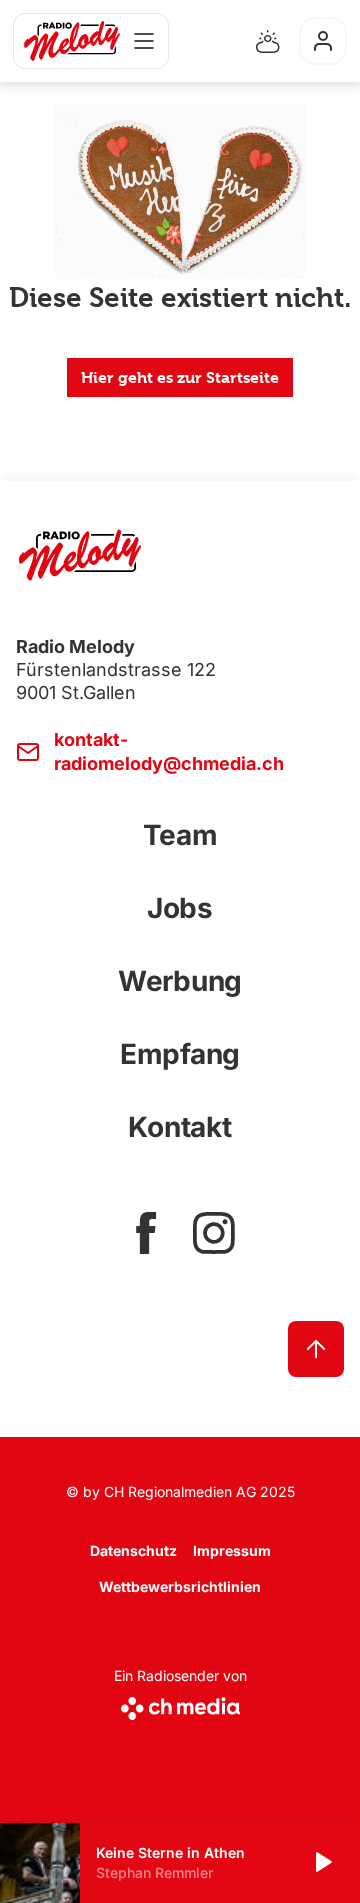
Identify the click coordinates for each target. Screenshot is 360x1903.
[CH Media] (180, 1704)
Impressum (232, 1550)
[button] (180, 1863)
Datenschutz (133, 1550)
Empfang (180, 1054)
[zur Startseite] (72, 41)
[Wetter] (268, 41)
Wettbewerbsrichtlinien (180, 1586)
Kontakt (179, 1127)
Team (180, 835)
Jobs (180, 908)
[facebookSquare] (146, 1233)
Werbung (180, 981)
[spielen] (322, 1863)
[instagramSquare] (214, 1233)
